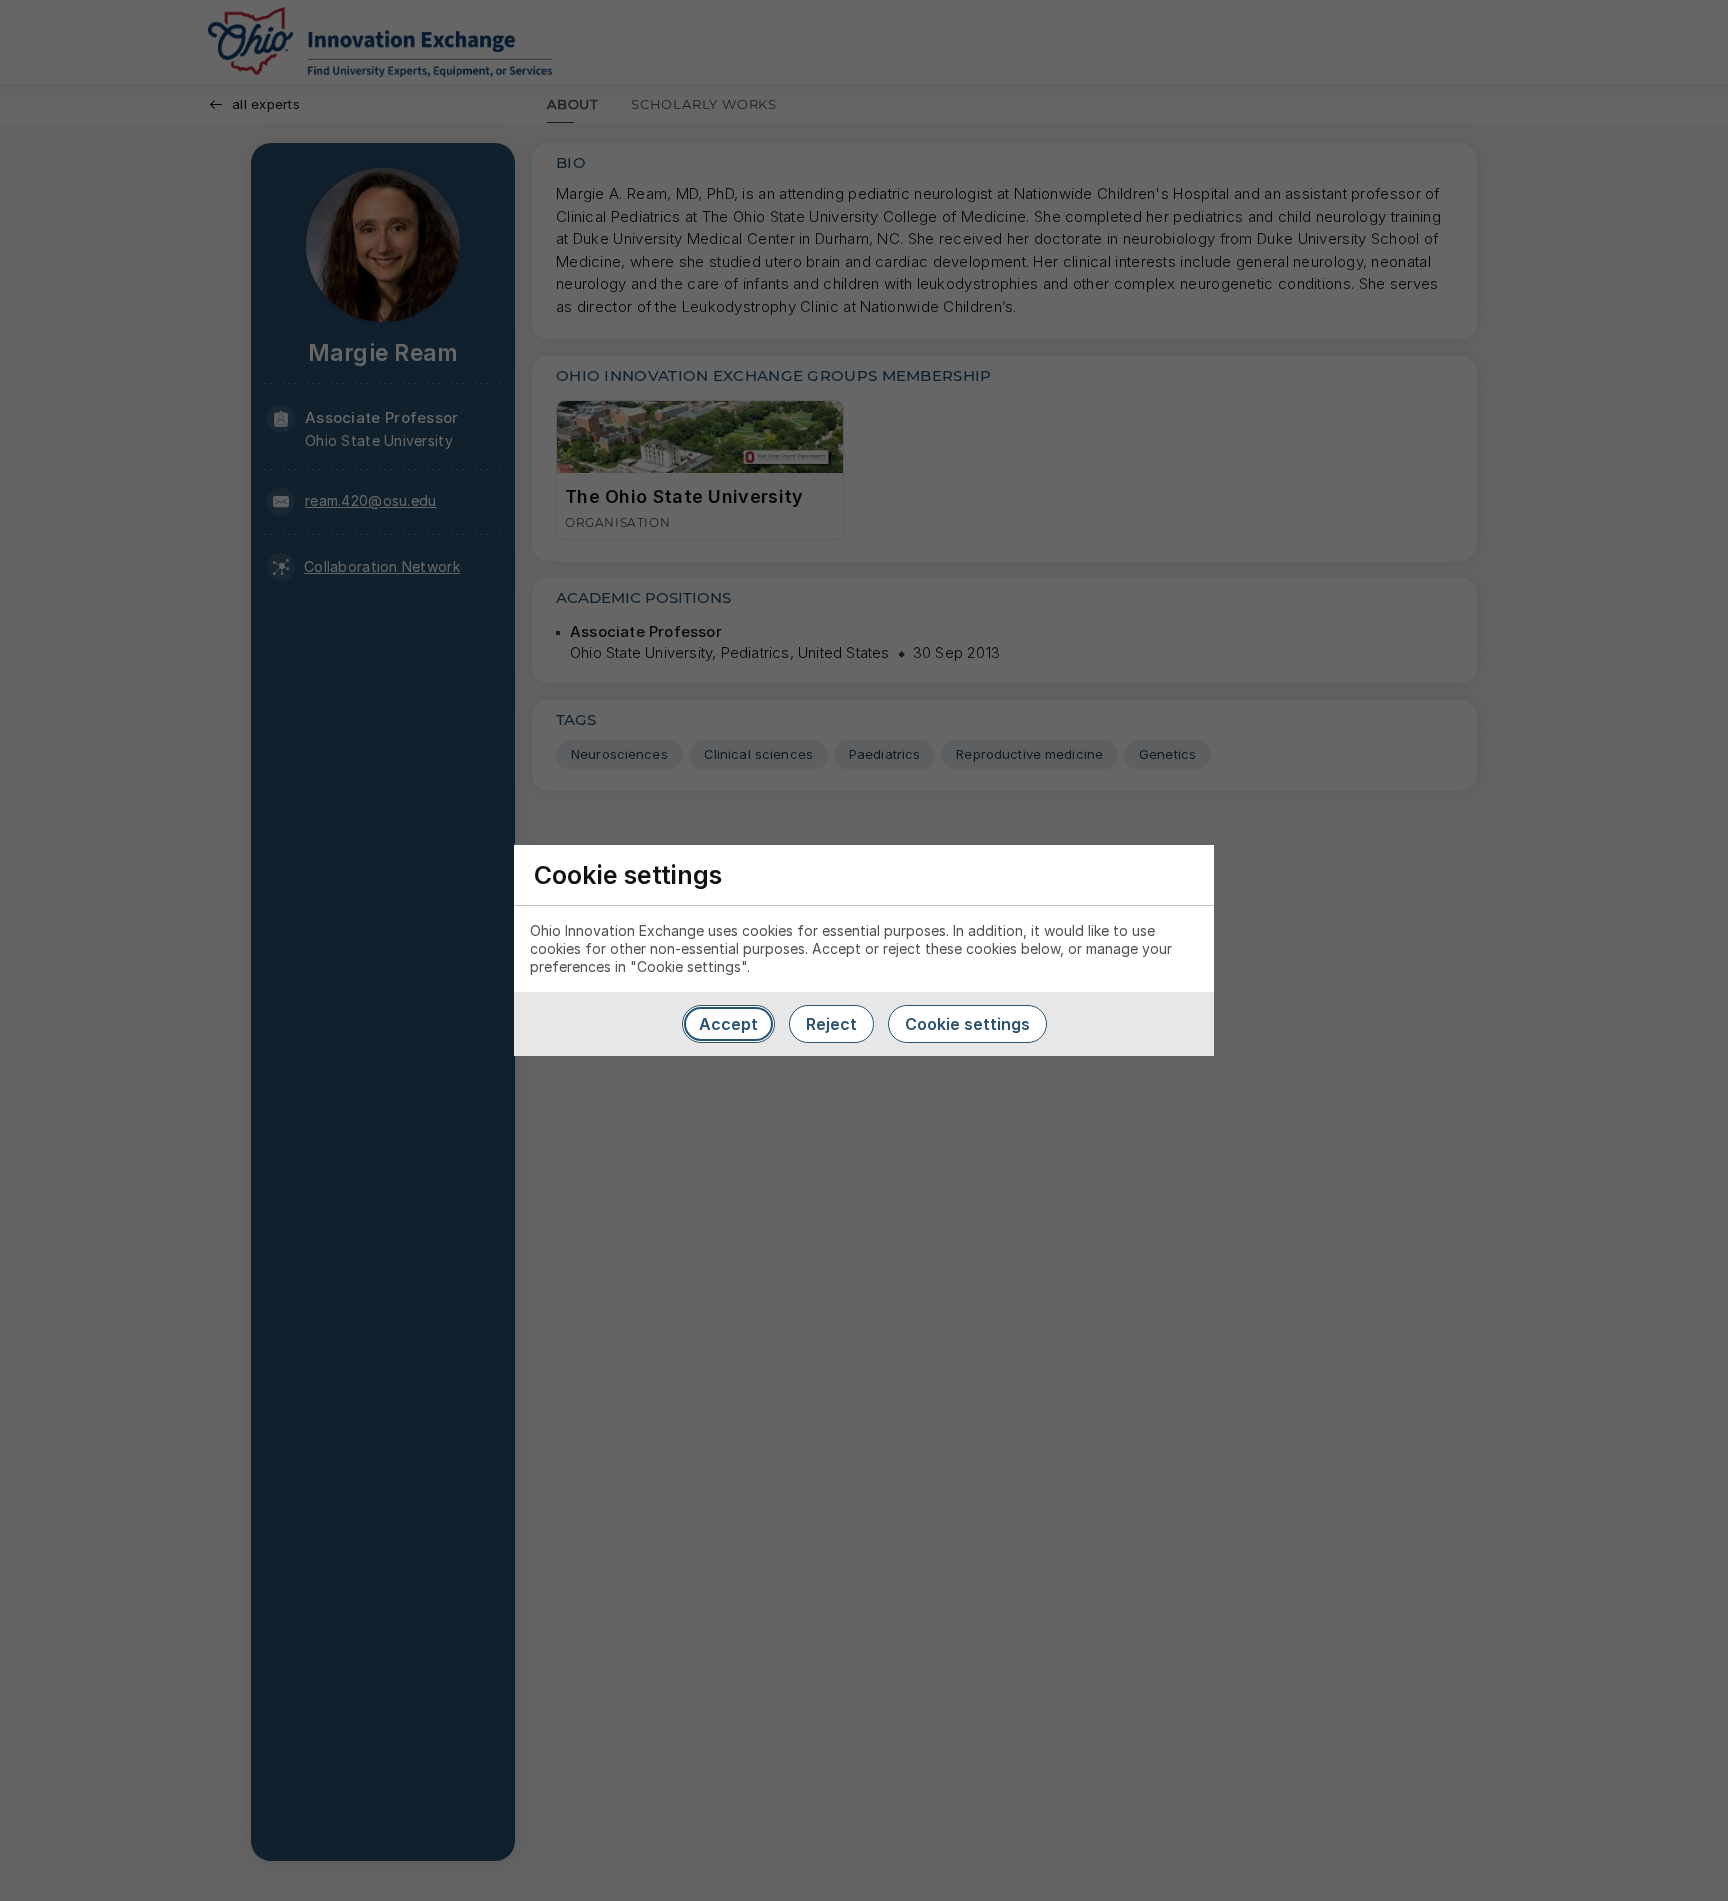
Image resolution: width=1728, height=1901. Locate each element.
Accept (728, 1024)
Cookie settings (967, 1024)
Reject (831, 1024)
